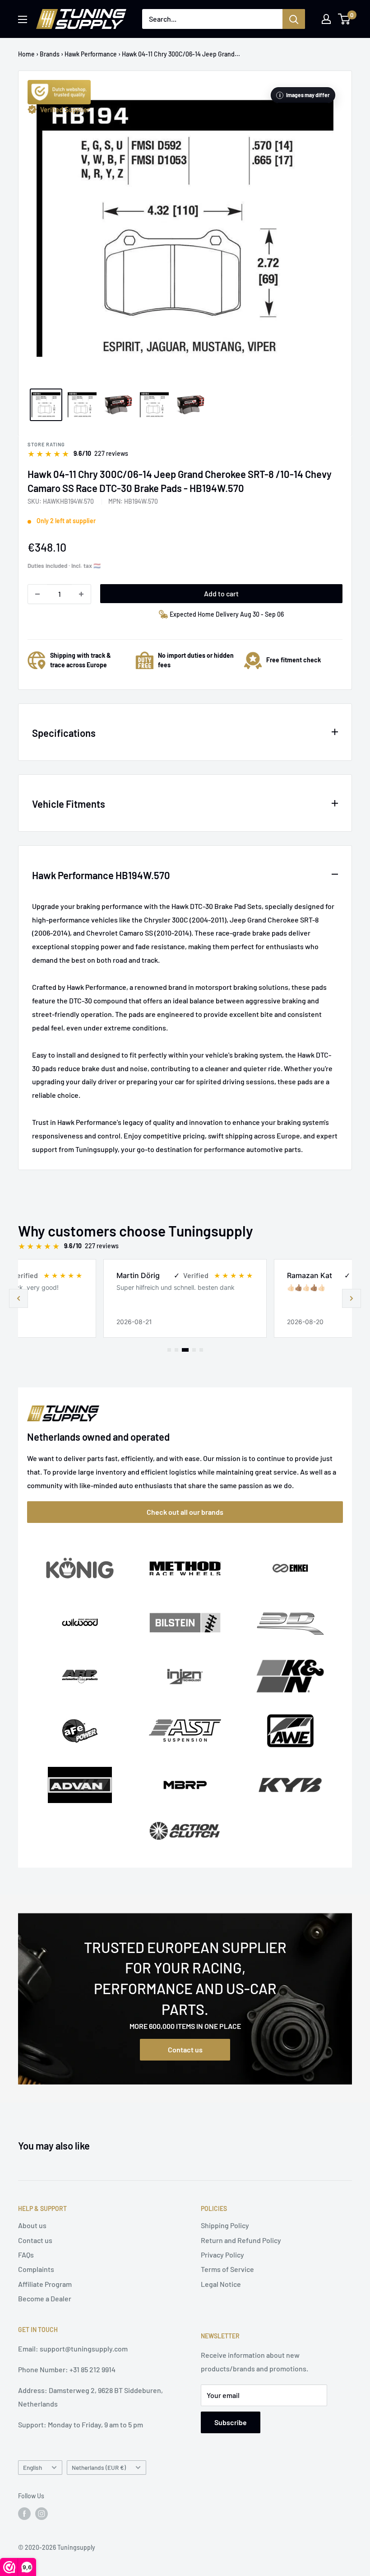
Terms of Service (227, 2269)
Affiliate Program (45, 2284)
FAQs (26, 2255)
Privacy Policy (222, 2255)
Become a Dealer (45, 2298)
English (32, 2467)
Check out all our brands (185, 1512)
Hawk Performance (91, 54)
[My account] (326, 19)
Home (26, 54)
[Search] (294, 19)
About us (32, 2225)
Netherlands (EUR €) (99, 2467)
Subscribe (231, 2422)
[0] (345, 19)
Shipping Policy (225, 2225)
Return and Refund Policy (241, 2240)
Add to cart (221, 593)
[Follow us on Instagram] (42, 2514)
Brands (50, 54)
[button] (351, 1298)
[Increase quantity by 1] (81, 594)
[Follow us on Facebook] (24, 2514)
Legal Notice (221, 2284)
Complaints (36, 2269)
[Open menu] (23, 19)
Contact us (185, 2049)
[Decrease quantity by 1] (37, 594)
